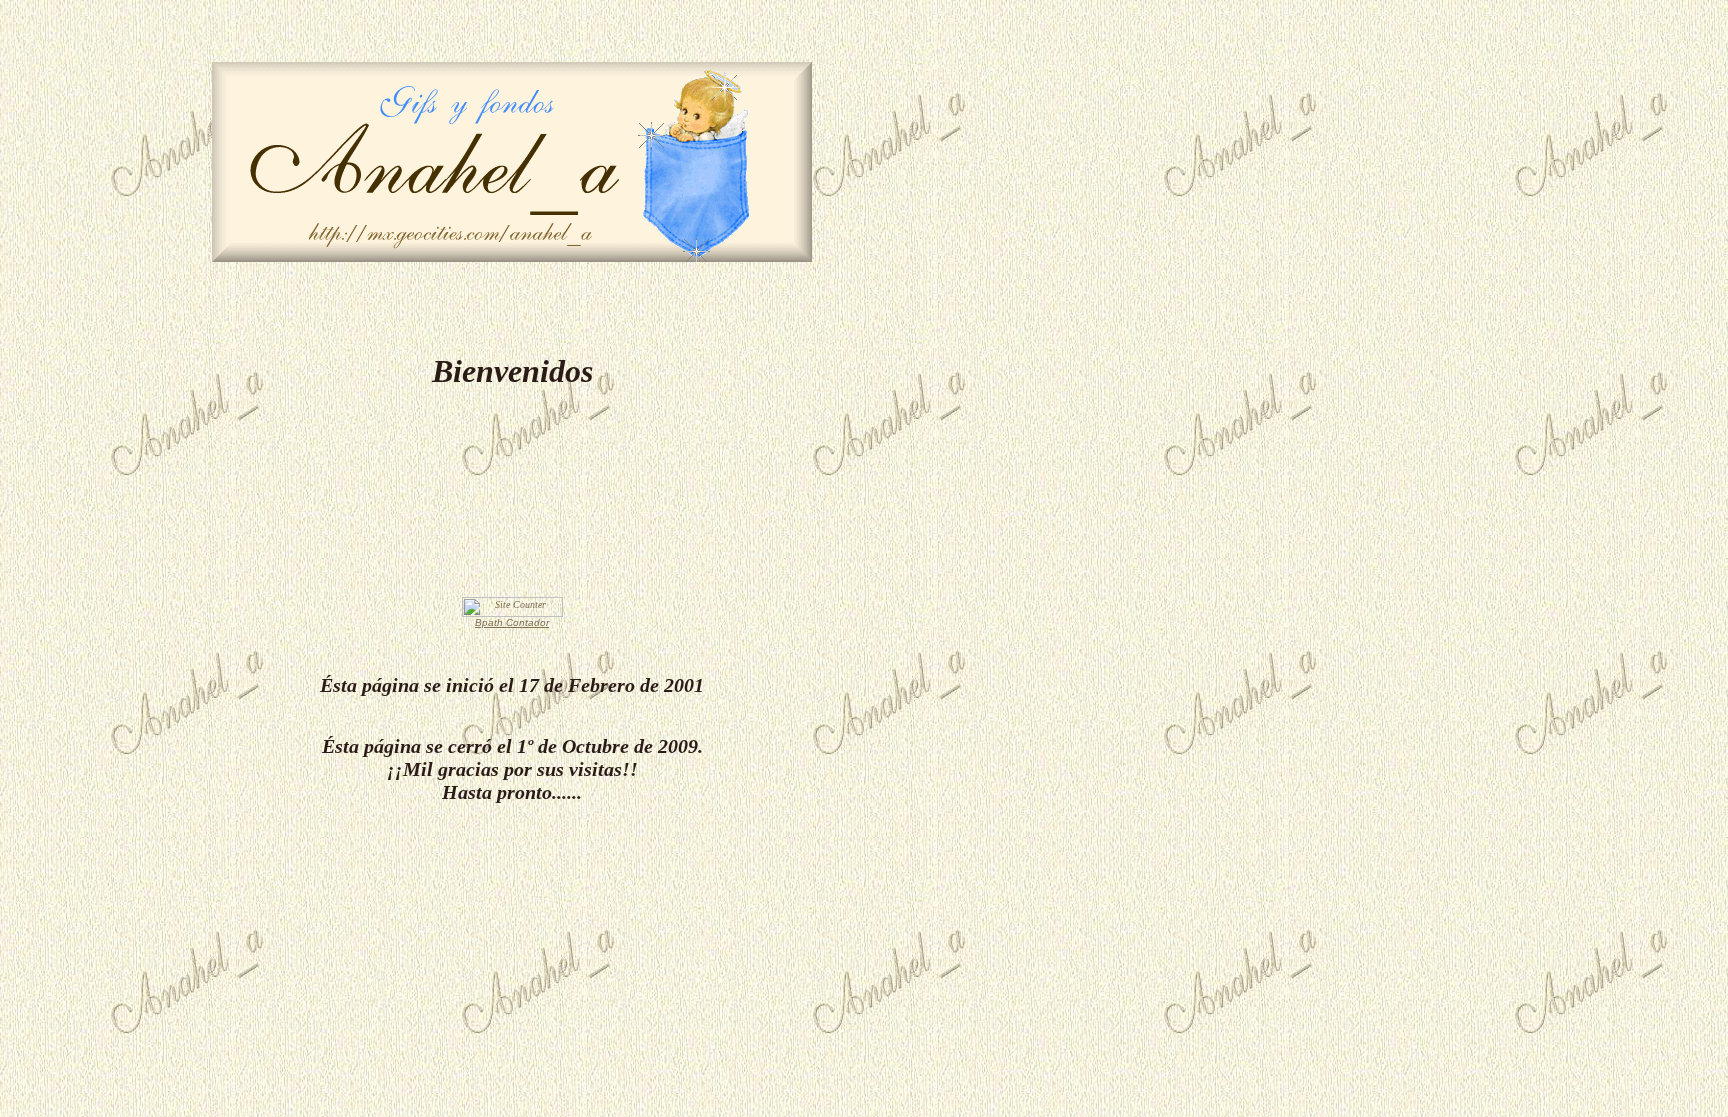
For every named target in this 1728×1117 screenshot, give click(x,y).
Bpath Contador (512, 622)
